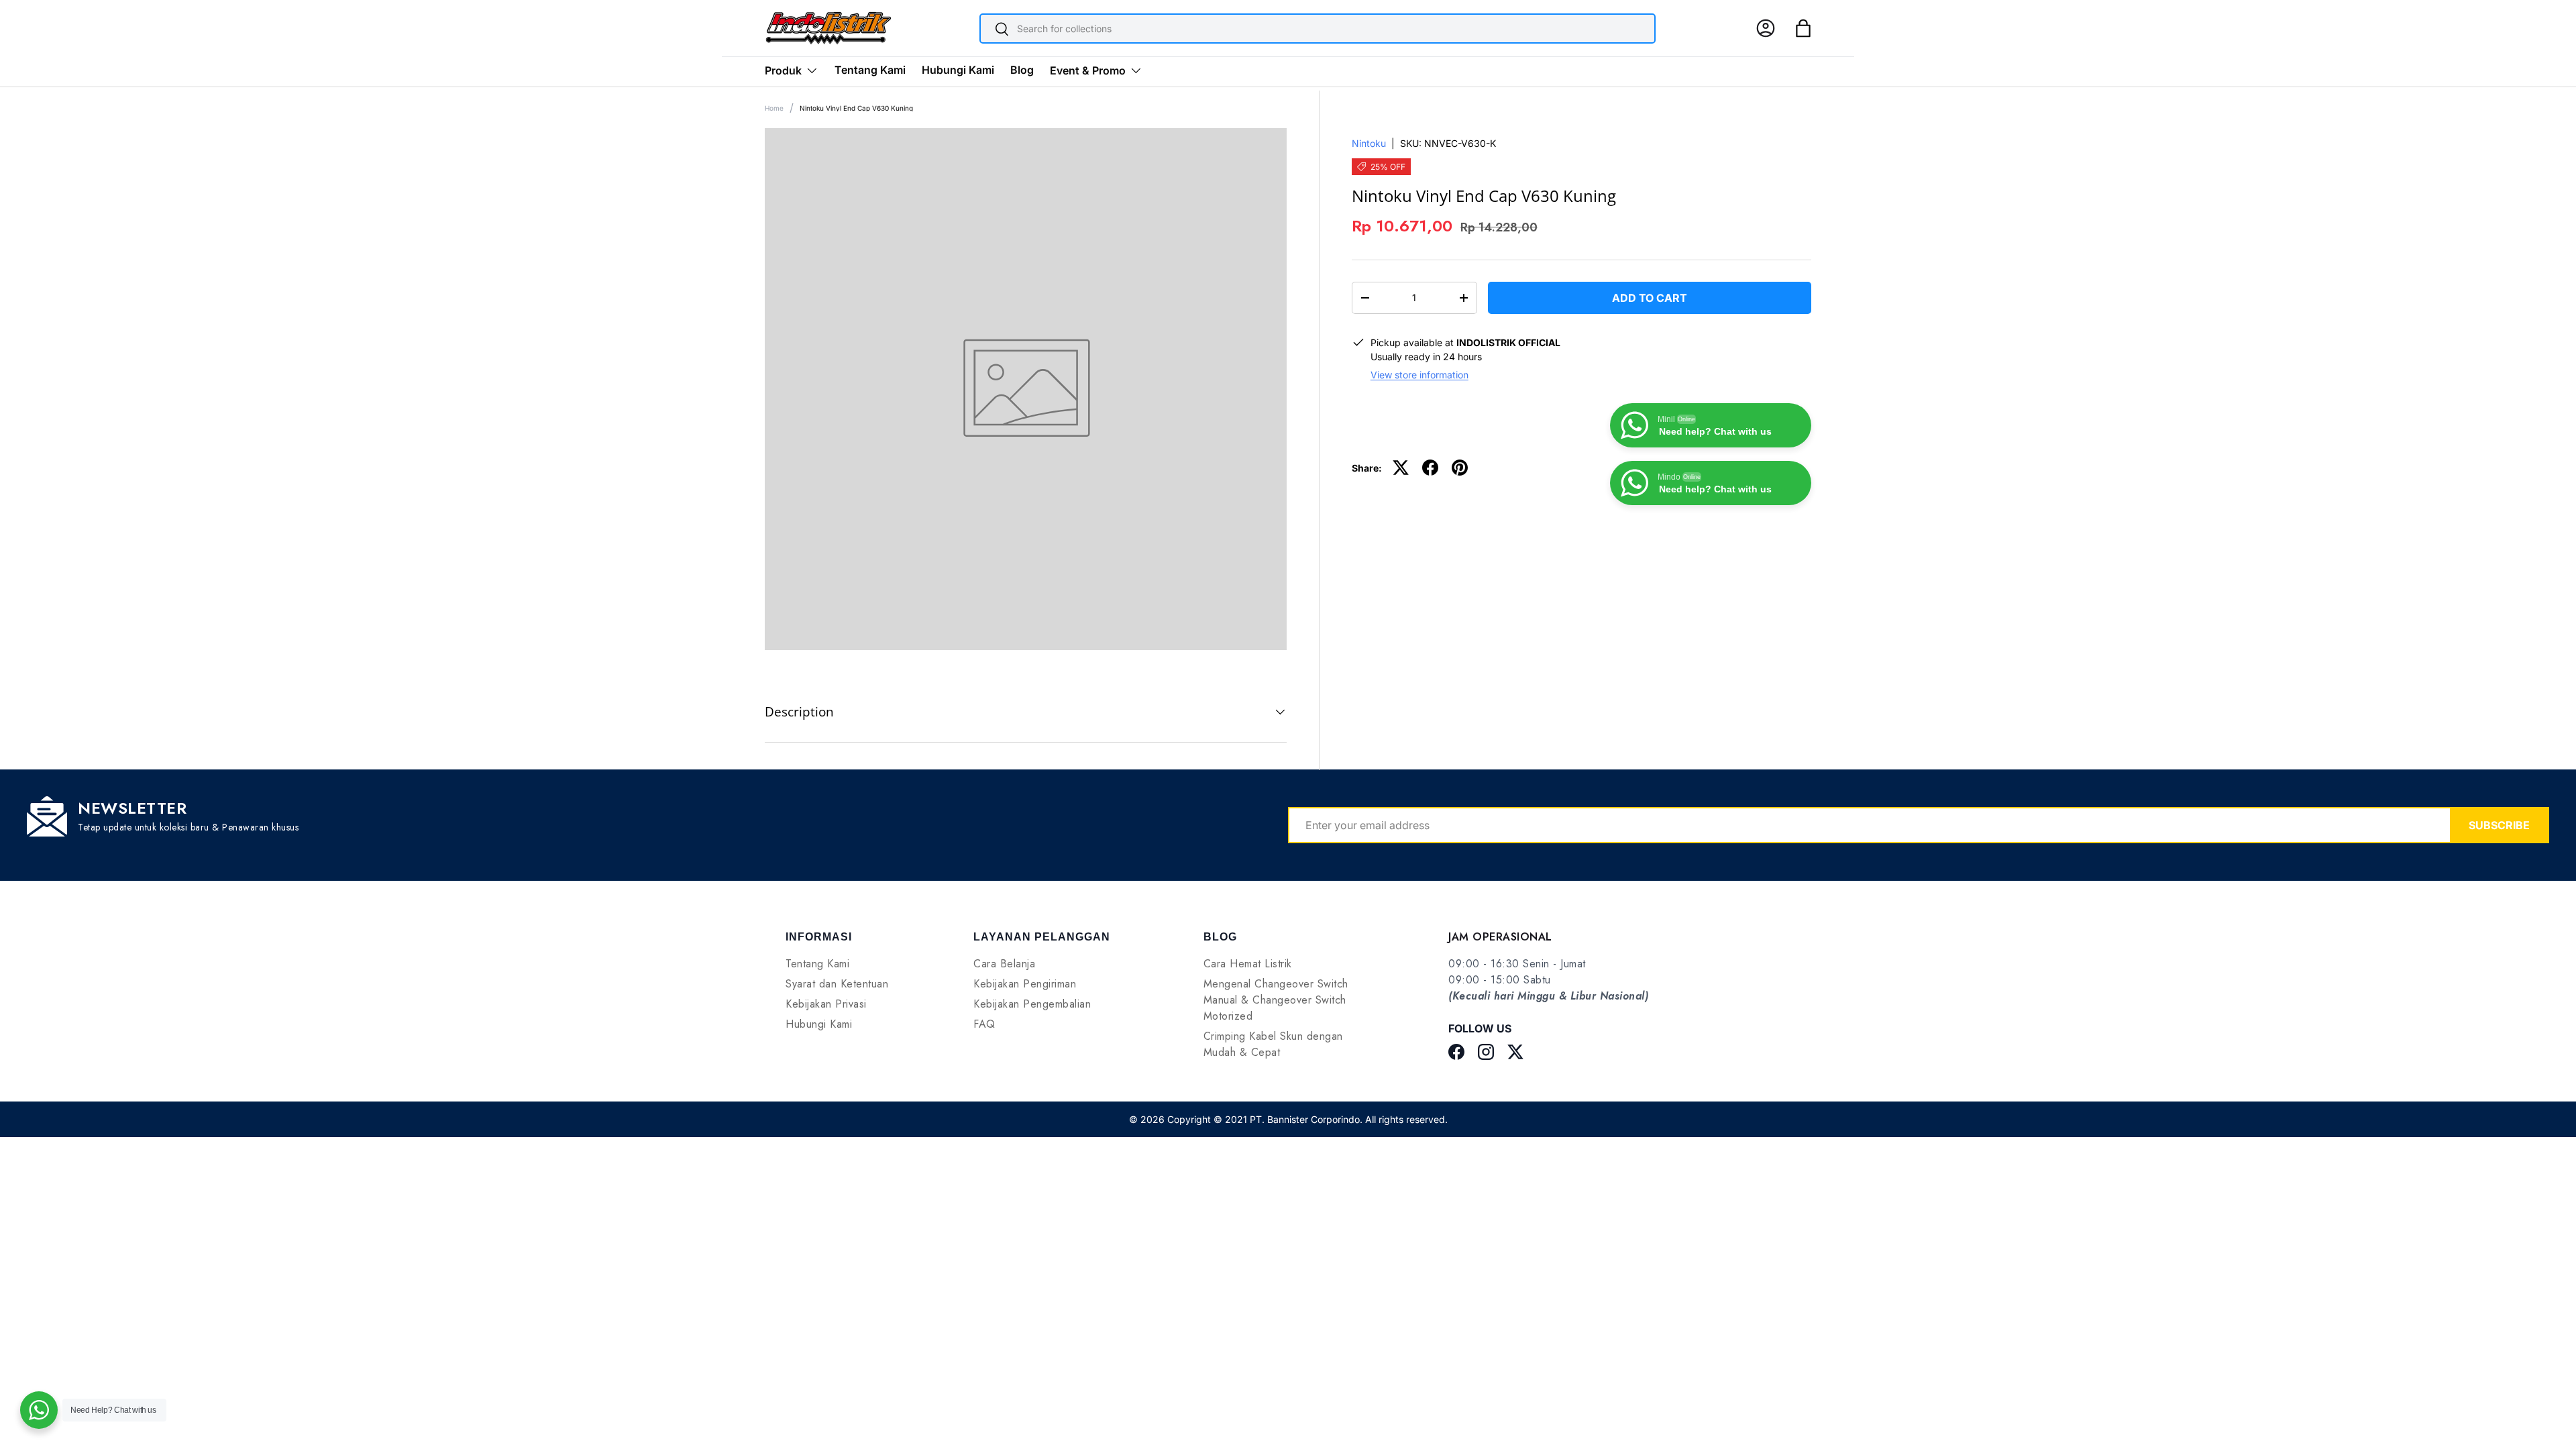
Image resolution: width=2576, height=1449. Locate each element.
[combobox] (1318, 29)
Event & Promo (1088, 70)
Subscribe (2499, 825)
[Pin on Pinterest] (1460, 468)
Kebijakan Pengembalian (1032, 1004)
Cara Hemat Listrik (1248, 964)
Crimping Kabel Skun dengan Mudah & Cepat (1273, 1044)
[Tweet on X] (1401, 468)
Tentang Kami (870, 70)
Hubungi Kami (958, 70)
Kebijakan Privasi (826, 1004)
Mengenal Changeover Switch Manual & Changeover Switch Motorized (1276, 1000)
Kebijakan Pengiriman (1025, 984)
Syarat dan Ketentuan (837, 984)
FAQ (984, 1024)
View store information (1419, 375)
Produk (783, 70)
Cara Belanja (1004, 964)
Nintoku (1369, 143)
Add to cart (1650, 298)
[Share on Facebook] (1430, 468)
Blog (1022, 70)
